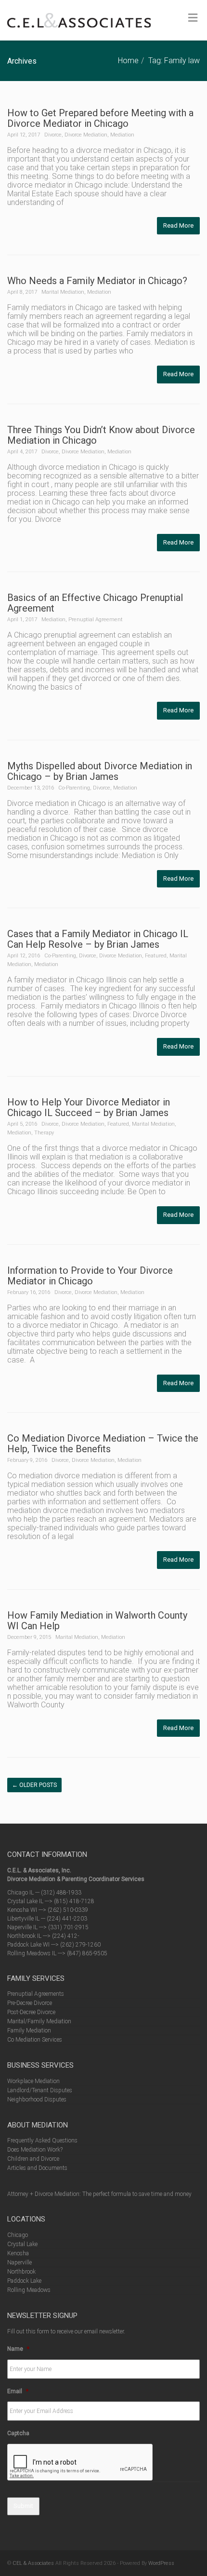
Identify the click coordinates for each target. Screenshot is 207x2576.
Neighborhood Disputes (37, 2099)
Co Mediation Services (35, 2040)
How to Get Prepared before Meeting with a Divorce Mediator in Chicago (100, 118)
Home (128, 61)
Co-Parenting (74, 788)
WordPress (161, 2563)
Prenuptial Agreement (96, 620)
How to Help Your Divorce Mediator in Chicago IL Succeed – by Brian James (89, 1107)
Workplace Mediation (33, 2081)
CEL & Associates (33, 2563)
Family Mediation (29, 2031)
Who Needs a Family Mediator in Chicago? (97, 281)
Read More (178, 225)
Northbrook (21, 2272)
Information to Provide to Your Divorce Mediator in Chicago (90, 1276)
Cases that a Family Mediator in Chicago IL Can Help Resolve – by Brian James (98, 939)
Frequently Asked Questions (42, 2140)
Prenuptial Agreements (36, 1994)
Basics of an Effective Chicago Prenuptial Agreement (95, 603)
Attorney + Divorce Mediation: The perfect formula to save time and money (99, 2194)
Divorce (53, 135)
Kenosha (18, 2253)
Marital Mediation (63, 292)
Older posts (34, 1785)
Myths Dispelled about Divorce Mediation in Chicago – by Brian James (100, 771)
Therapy (44, 1133)
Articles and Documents (37, 2168)
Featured (156, 956)
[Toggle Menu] (193, 18)
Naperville (19, 2263)
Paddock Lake (24, 2281)
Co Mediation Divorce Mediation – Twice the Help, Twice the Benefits (103, 1444)
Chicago (18, 2235)
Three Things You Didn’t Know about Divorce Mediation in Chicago (101, 435)
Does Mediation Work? (35, 2150)
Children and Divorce (33, 2159)
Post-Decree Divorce (31, 2012)
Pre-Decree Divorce (30, 2003)
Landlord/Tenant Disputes (40, 2090)
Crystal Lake (22, 2244)
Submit (23, 2506)
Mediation (122, 135)
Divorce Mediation (86, 135)
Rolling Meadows (29, 2290)
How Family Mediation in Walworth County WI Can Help (97, 1621)
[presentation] (80, 2463)
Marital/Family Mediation (39, 2021)
